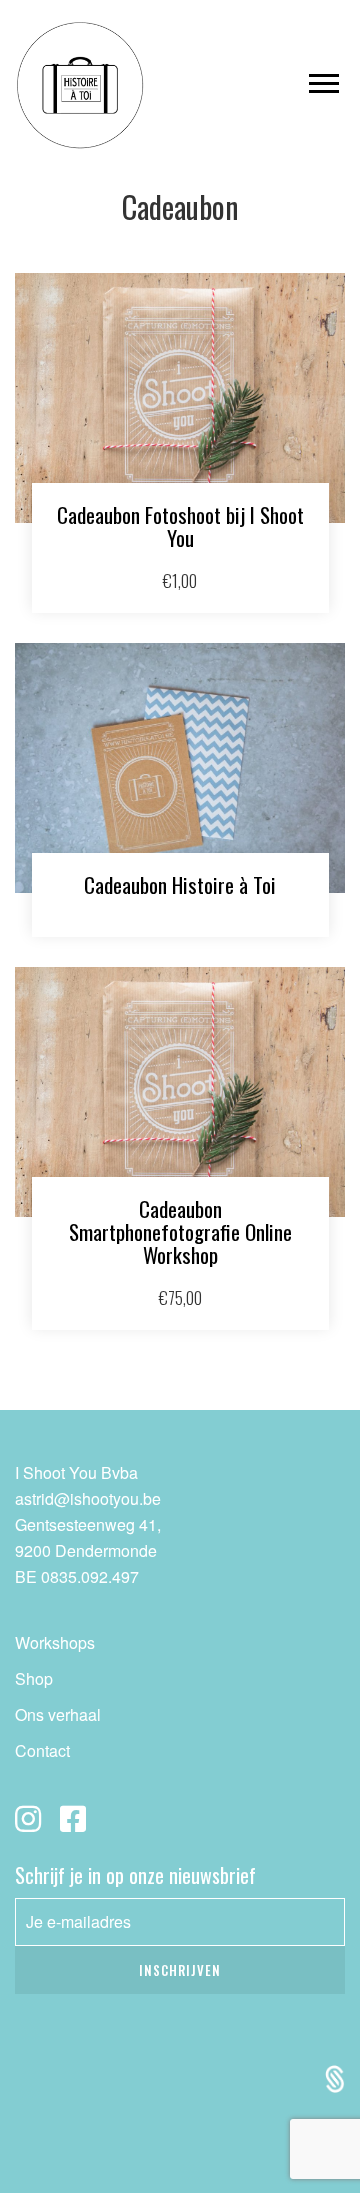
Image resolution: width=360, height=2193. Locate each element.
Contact (42, 1750)
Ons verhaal (58, 1714)
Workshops (55, 1642)
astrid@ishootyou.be (88, 1498)
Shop (34, 1678)
